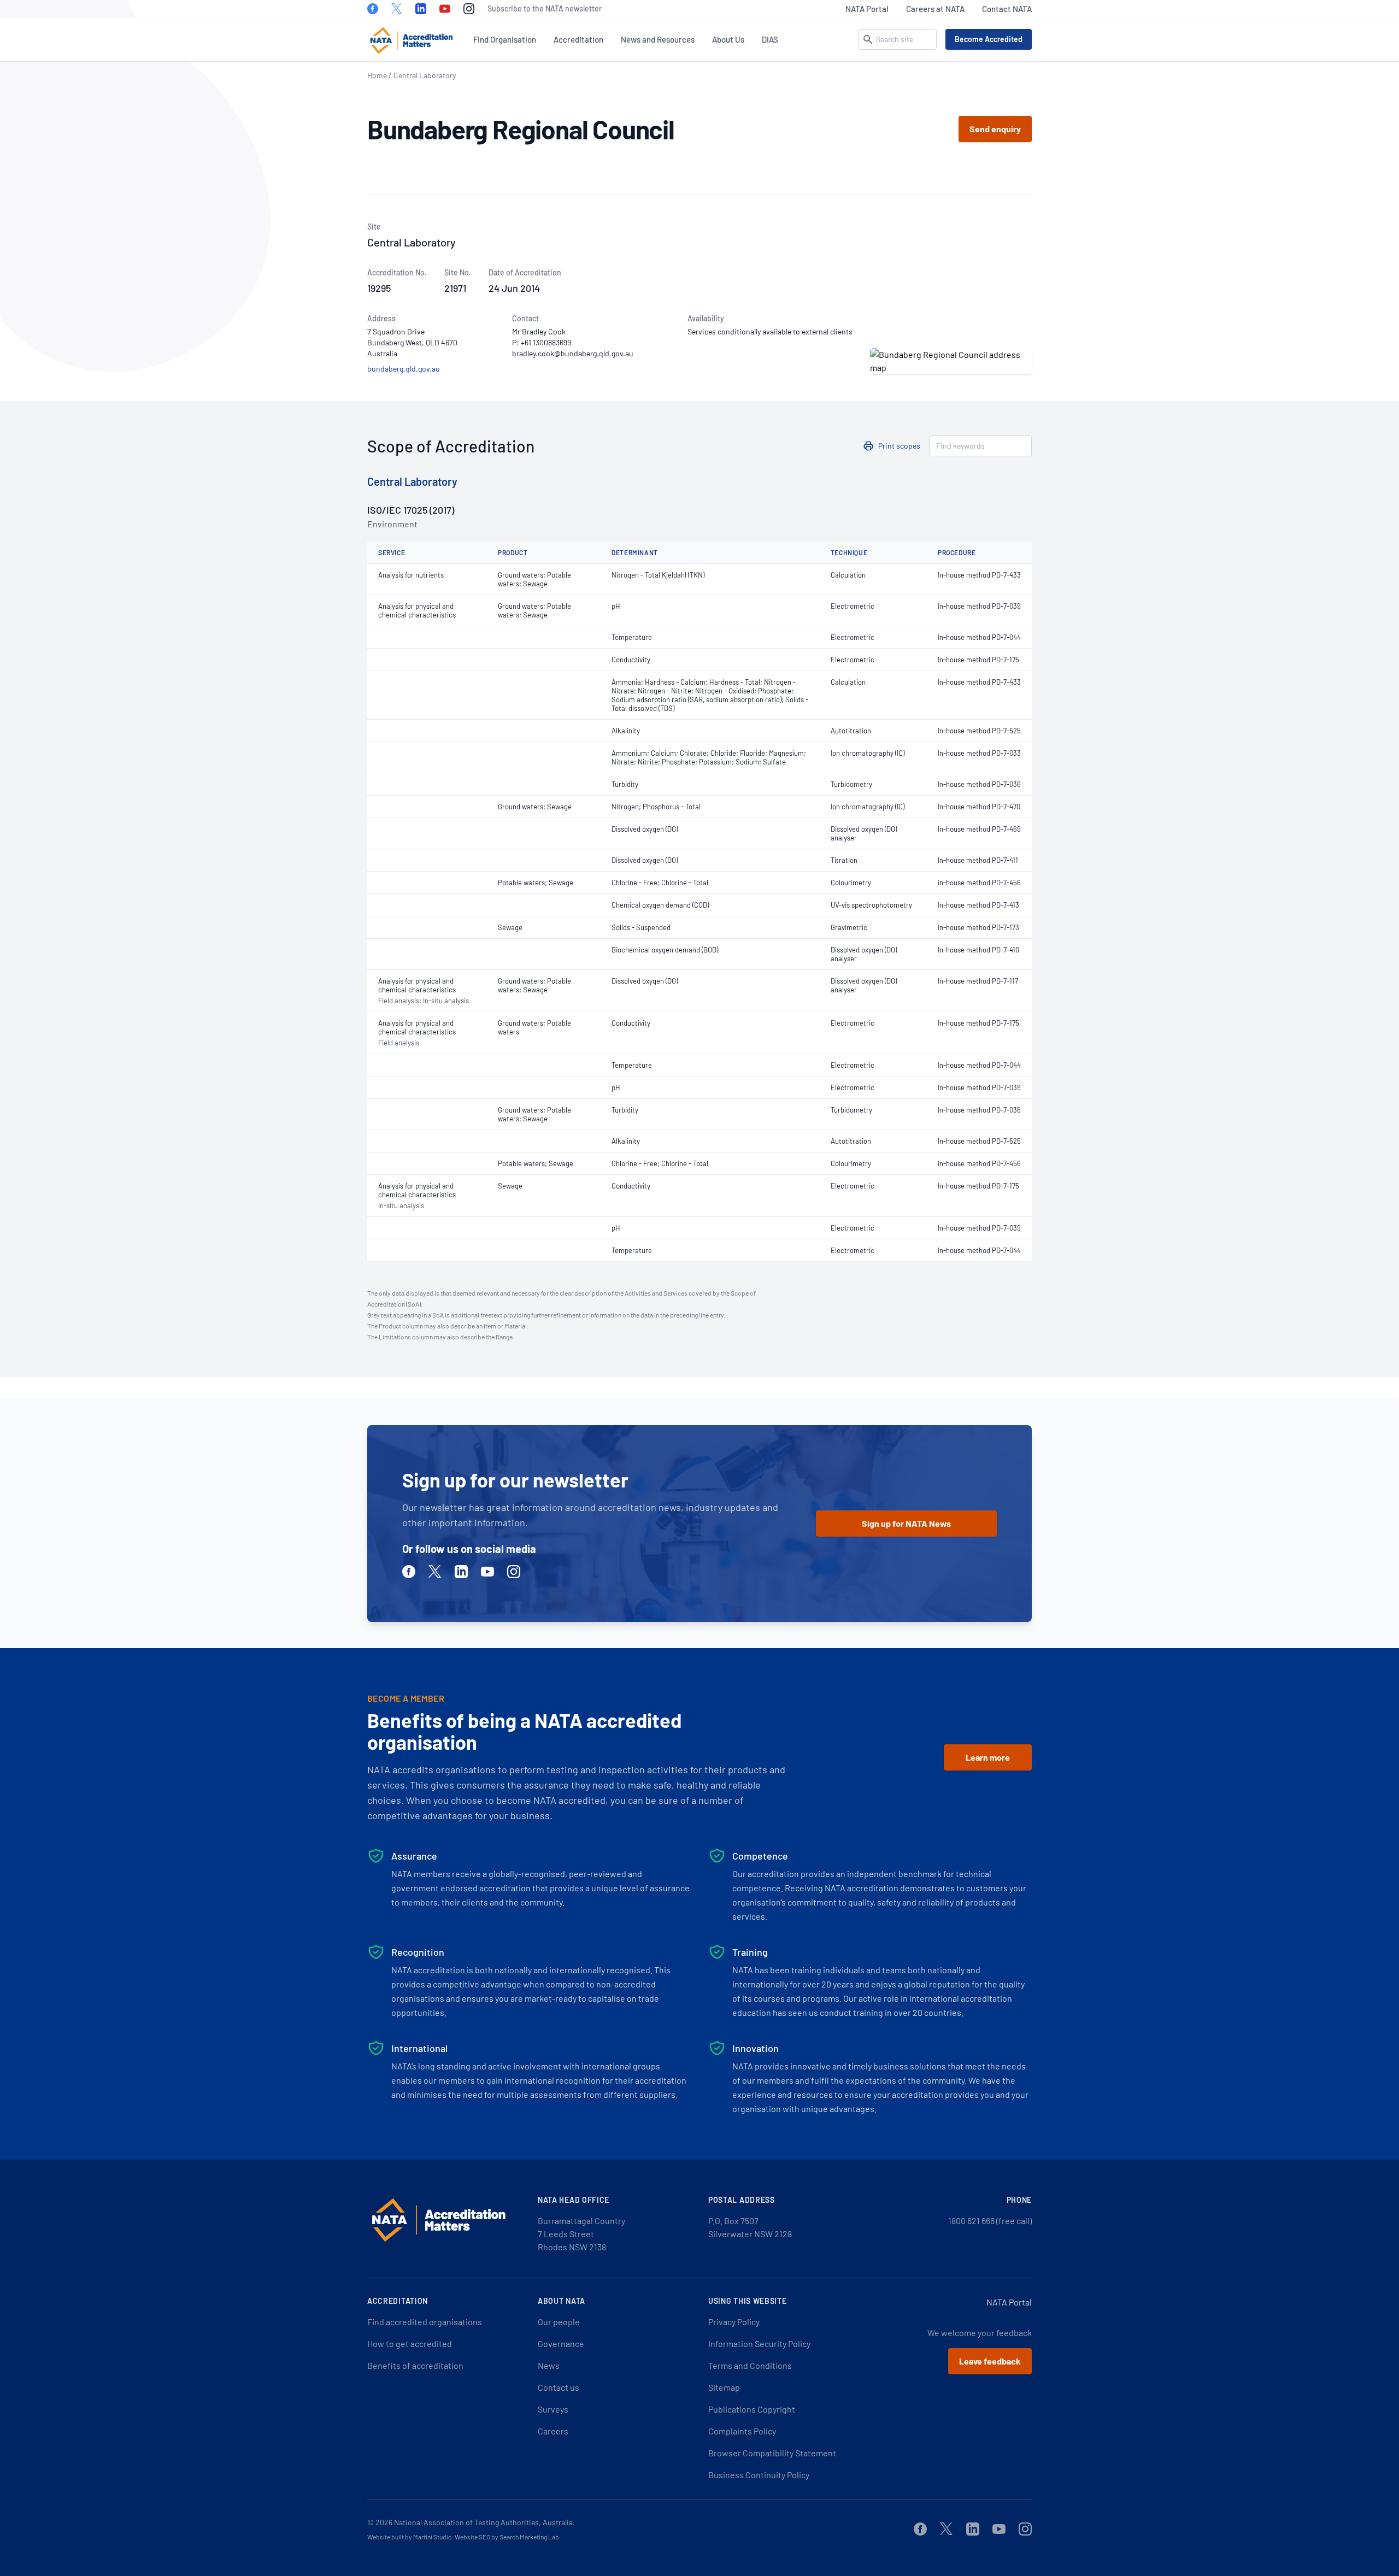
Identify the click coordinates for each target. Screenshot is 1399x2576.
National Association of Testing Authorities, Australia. (484, 2522)
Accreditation (578, 39)
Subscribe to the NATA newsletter (545, 8)
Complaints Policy (742, 2431)
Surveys (553, 2409)
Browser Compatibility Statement (772, 2453)
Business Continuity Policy (759, 2475)
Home (377, 75)
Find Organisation (505, 39)
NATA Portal (867, 9)
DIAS (770, 39)
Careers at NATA (935, 9)
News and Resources (658, 39)
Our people (559, 2322)
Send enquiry (995, 129)
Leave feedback (990, 2361)
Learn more (988, 1757)
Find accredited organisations (425, 2322)
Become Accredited (989, 39)
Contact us (559, 2387)
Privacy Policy (734, 2322)
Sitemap (724, 2387)
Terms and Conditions (750, 2365)
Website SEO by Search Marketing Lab (507, 2537)
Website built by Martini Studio (410, 2537)
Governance (561, 2343)
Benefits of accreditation (415, 2365)
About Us (728, 39)
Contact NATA (1007, 9)
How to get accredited (410, 2343)
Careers (553, 2431)
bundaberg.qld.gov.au (404, 369)
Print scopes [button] (899, 446)
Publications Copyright (752, 2409)
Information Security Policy (759, 2343)
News (549, 2365)
